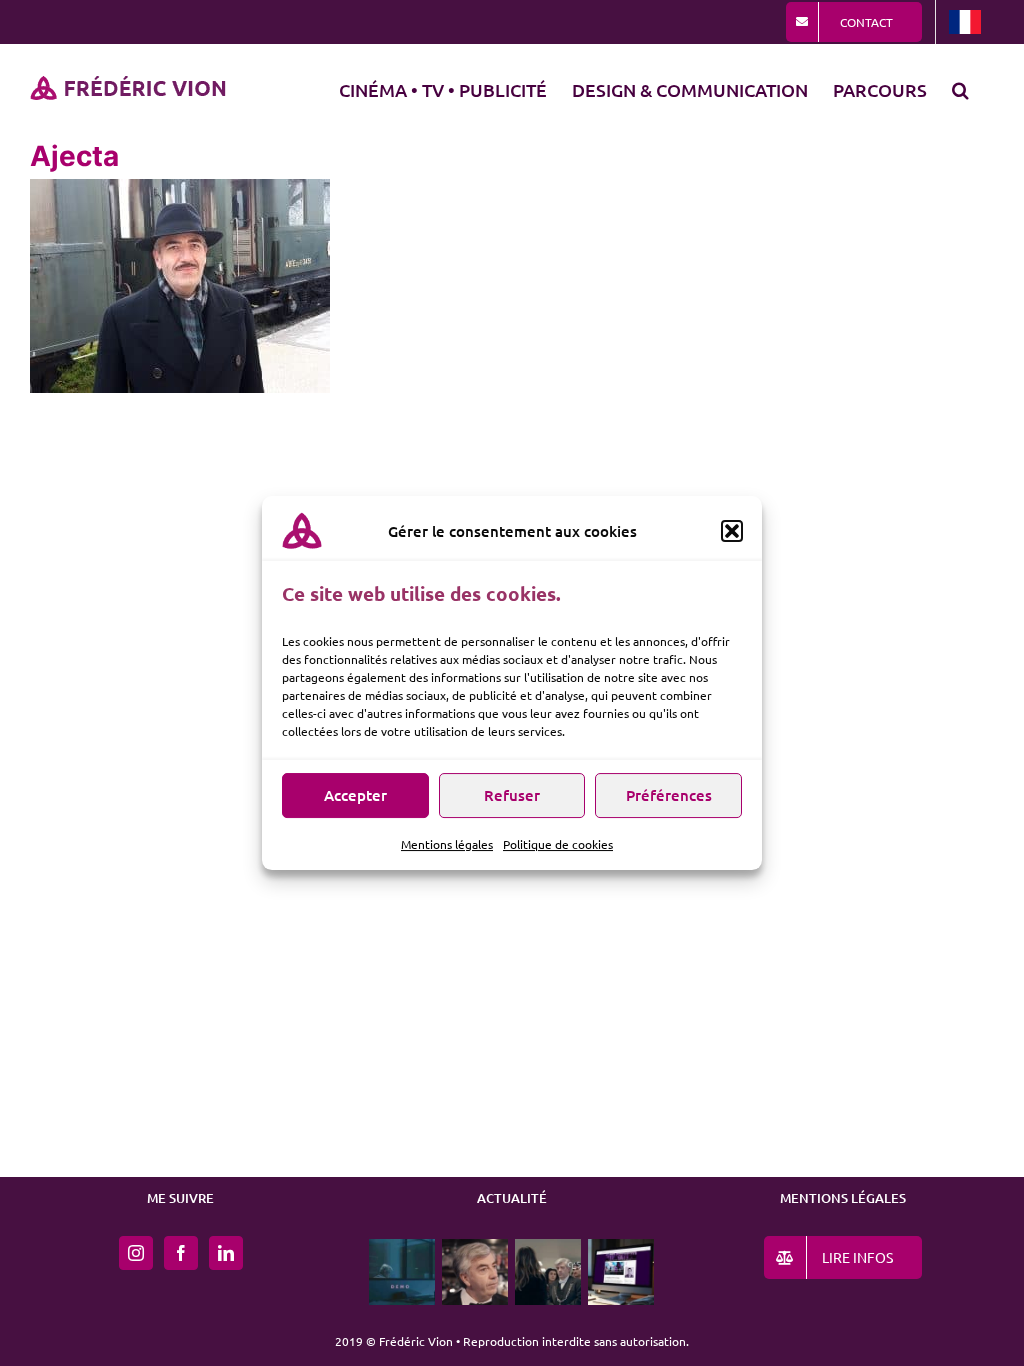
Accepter (355, 795)
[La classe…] (475, 1272)
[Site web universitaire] (621, 1272)
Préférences (669, 795)
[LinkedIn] (226, 1253)
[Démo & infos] (402, 1272)
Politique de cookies (558, 844)
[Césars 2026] (548, 1272)
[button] (732, 531)
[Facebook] (181, 1253)
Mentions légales (447, 844)
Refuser (512, 795)
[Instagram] (136, 1253)
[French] (965, 22)
